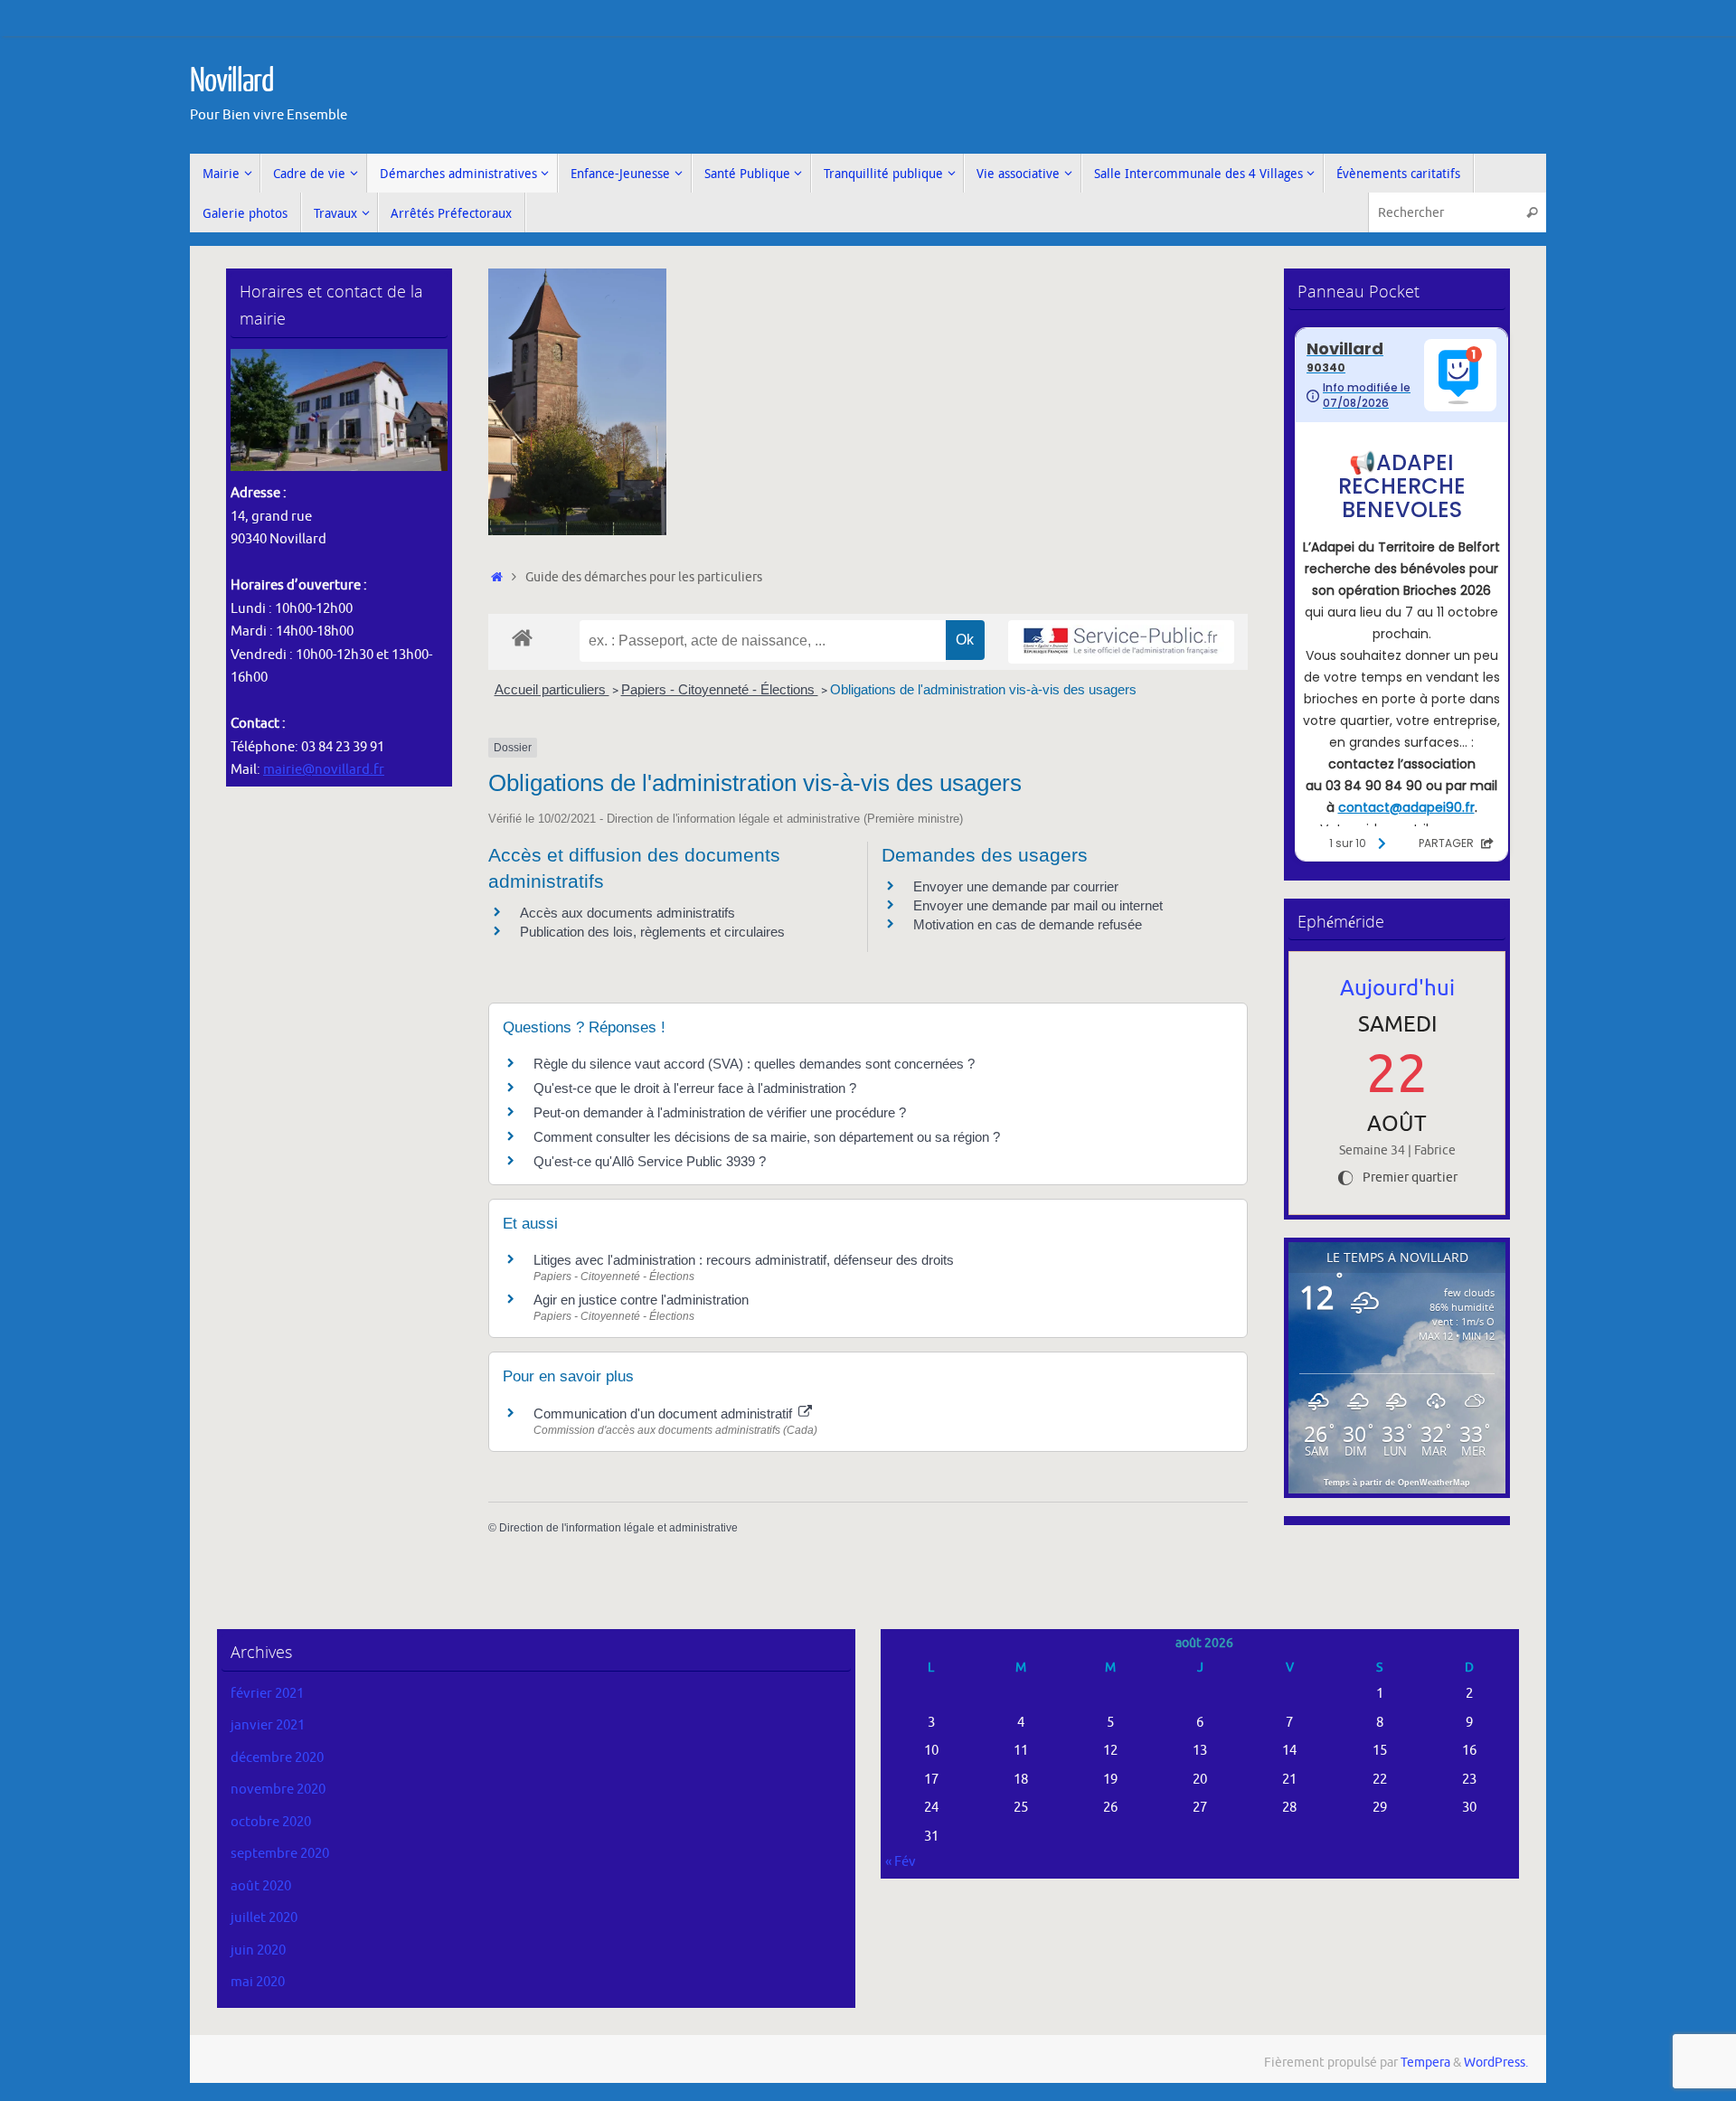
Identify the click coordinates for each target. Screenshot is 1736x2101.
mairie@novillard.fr (324, 770)
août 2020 (261, 1886)
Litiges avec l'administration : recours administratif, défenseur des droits (744, 1260)
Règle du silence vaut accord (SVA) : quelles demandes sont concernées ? (754, 1064)
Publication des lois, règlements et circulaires (652, 932)
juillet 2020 (264, 1918)
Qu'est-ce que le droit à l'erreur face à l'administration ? (695, 1088)
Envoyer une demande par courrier (1016, 886)
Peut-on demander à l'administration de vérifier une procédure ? (720, 1112)
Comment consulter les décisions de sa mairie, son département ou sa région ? (767, 1137)
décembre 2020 (277, 1758)
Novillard (232, 81)
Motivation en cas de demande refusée (1028, 924)
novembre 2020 (278, 1790)
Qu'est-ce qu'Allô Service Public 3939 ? (650, 1161)
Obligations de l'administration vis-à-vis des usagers (983, 689)
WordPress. (1496, 2063)
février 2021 (267, 1694)
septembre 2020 (280, 1854)
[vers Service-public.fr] (1121, 642)
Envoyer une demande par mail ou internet (1038, 905)
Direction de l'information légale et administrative (618, 1528)
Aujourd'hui (1397, 988)
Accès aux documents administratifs (627, 913)
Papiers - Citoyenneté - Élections (720, 689)
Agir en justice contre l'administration (641, 1300)
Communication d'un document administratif (665, 1413)
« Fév (901, 1862)
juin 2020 (258, 1950)
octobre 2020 (271, 1822)
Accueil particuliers (552, 689)
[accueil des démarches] (522, 637)
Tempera (1425, 2063)
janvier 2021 (268, 1725)
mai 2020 (258, 1982)
